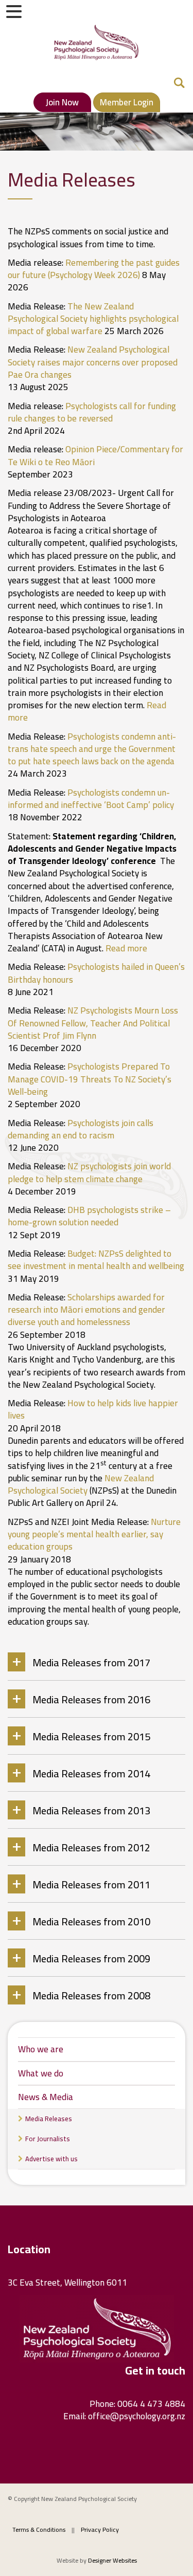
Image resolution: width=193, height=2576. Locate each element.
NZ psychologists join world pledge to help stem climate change (89, 1172)
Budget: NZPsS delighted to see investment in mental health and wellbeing (96, 1260)
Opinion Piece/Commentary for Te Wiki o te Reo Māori (95, 455)
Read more (126, 948)
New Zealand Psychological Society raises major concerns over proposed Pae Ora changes (93, 362)
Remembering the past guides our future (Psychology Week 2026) (94, 269)
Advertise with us (51, 2159)
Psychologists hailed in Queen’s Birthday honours (96, 973)
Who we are (41, 2049)
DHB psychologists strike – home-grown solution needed (89, 1216)
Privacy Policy (100, 2529)
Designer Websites (112, 2560)
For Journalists (48, 2139)
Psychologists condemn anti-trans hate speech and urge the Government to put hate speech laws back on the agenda (92, 749)
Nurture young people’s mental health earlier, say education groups (94, 1534)
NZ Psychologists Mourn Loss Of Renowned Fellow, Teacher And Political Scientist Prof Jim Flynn (93, 1023)
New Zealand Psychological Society (81, 1484)
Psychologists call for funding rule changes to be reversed (92, 412)
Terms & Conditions (39, 2529)
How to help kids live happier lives (93, 1409)
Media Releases (49, 2119)
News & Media (46, 2097)
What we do (41, 2073)
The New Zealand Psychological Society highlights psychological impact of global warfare (93, 319)
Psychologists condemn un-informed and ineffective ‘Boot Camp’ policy (91, 799)
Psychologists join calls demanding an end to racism (81, 1129)
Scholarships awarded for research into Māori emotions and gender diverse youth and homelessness (86, 1310)
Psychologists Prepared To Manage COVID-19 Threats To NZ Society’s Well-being (90, 1079)
